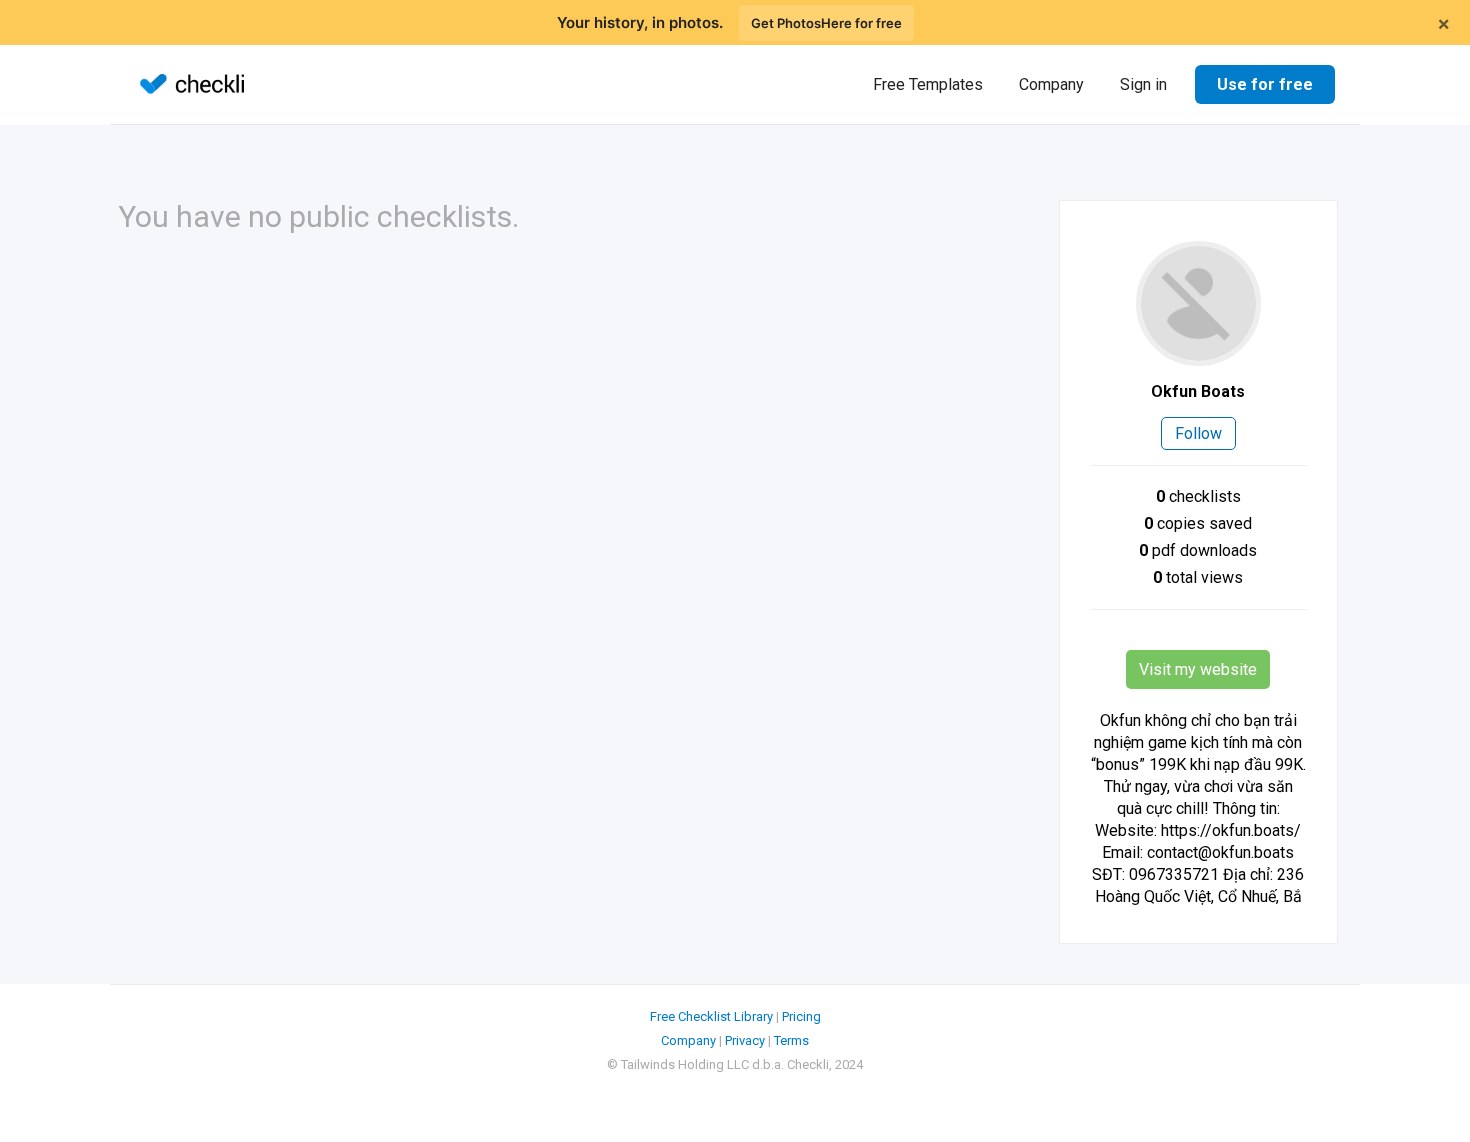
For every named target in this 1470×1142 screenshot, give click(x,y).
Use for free (1265, 84)
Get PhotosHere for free (826, 23)
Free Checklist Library (711, 1016)
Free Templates (928, 84)
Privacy (745, 1040)
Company (1051, 84)
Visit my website (1198, 669)
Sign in (1143, 84)
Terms (791, 1040)
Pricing (801, 1016)
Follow (1198, 433)
